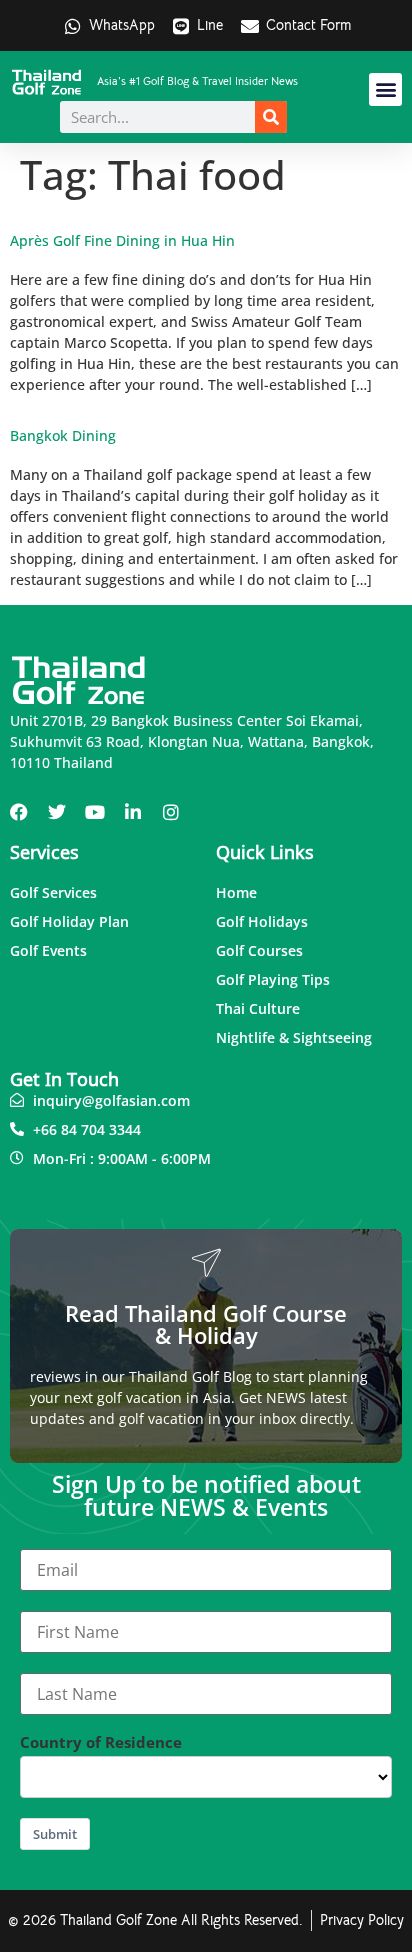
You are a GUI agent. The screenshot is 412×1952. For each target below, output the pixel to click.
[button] (385, 89)
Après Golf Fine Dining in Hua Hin (122, 240)
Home (236, 892)
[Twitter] (57, 812)
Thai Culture (258, 1008)
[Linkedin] (133, 812)
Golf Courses (259, 950)
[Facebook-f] (19, 812)
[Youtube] (95, 812)
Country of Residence (101, 1742)
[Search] (271, 117)
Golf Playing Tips (273, 979)
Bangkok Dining (63, 435)
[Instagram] (171, 812)
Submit (55, 1834)
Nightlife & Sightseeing (294, 1037)
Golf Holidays (262, 921)
